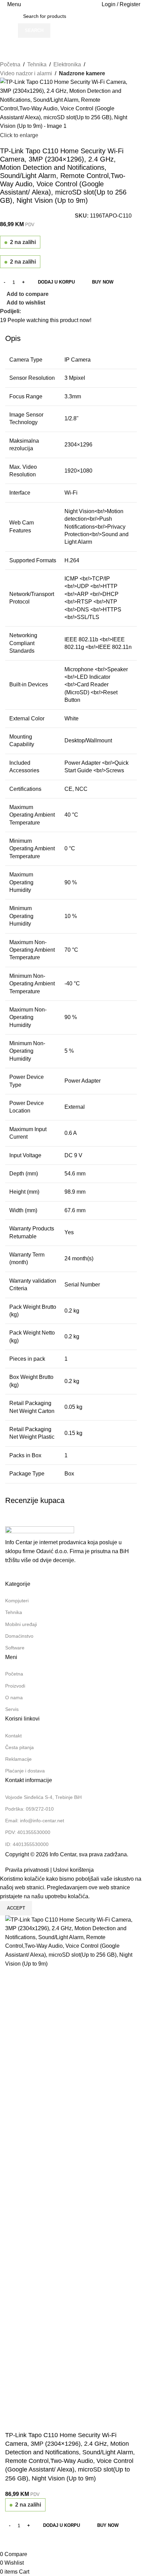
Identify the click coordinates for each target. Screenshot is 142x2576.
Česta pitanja (19, 1747)
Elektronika (67, 64)
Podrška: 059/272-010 (29, 1809)
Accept (16, 1908)
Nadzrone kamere (82, 73)
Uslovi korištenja (73, 1870)
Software (15, 1648)
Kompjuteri (17, 1601)
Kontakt (13, 1736)
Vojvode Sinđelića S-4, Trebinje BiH (43, 1797)
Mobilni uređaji (21, 1624)
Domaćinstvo (19, 1636)
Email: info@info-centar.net (35, 1821)
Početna (10, 64)
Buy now (103, 282)
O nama (14, 1698)
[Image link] (40, 1532)
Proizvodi (15, 1686)
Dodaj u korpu (56, 282)
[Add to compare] (14, 2541)
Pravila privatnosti (27, 1870)
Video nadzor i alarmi (26, 73)
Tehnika (37, 64)
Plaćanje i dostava (25, 1771)
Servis (12, 1709)
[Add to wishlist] (32, 2541)
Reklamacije (18, 1759)
